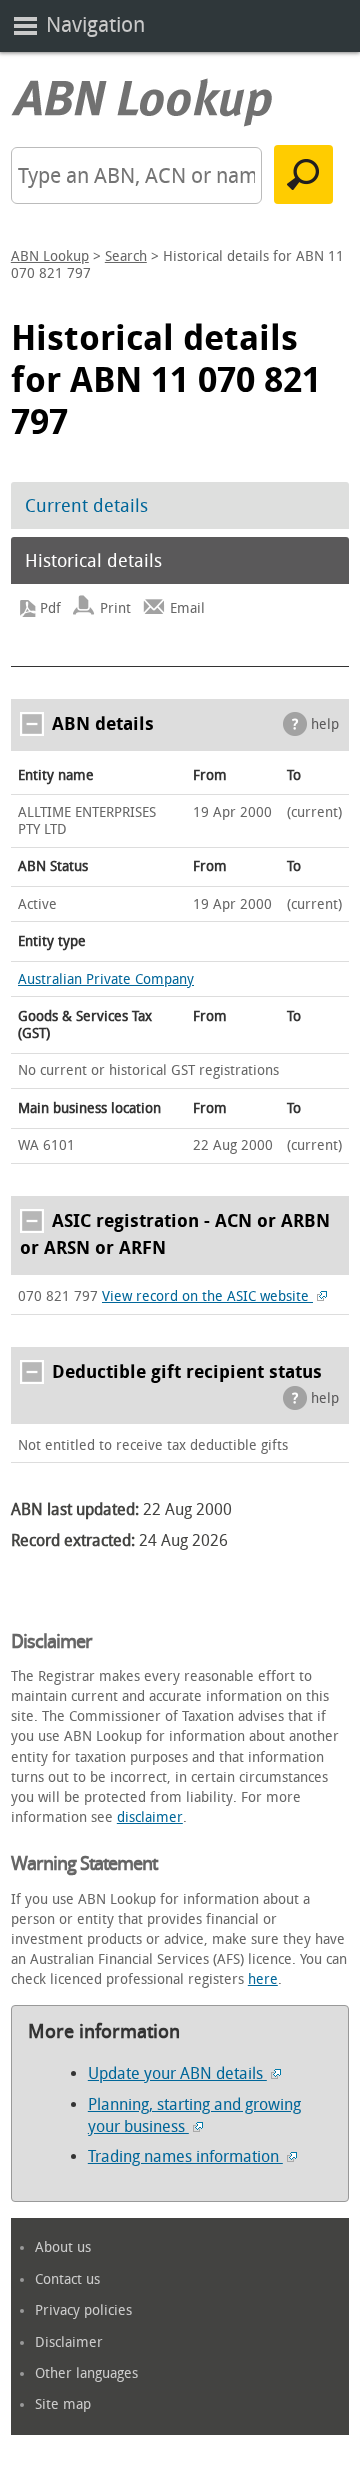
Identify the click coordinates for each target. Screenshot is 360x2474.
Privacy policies (83, 2310)
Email (187, 608)
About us (63, 2247)
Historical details (93, 561)
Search (126, 256)
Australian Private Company (106, 979)
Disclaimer (69, 2342)
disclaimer (150, 1817)
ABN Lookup (50, 256)
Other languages (86, 2373)
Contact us (67, 2279)
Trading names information (185, 2156)
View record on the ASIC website (207, 1296)
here (263, 1979)
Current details (86, 506)
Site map (63, 2404)
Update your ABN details (177, 2073)
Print (115, 608)
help (325, 724)
